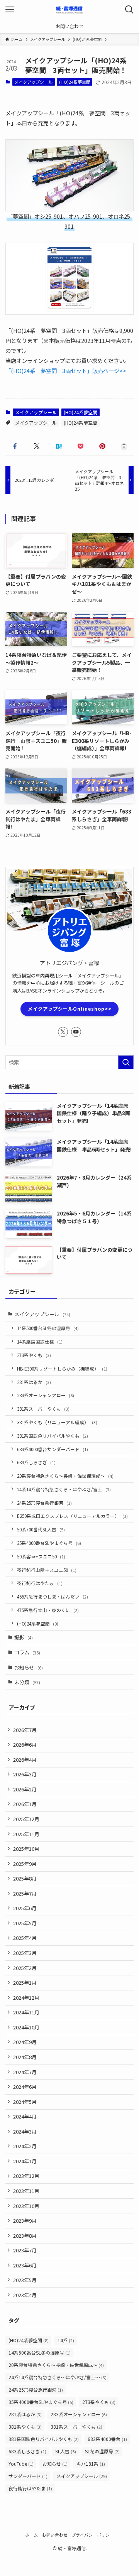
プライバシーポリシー (93, 2535)
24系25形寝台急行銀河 (44, 1503)
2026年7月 (25, 1730)
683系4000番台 (107, 2439)
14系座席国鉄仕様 (40, 1341)
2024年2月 (25, 2146)
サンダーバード (28, 2476)
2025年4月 (25, 1938)
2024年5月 (25, 2102)
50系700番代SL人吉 (41, 1529)
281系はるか (34, 1382)
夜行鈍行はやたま (40, 1583)
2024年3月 (25, 2131)
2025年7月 (25, 1893)
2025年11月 (26, 1834)
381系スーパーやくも (43, 1409)
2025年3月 (25, 1953)
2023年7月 (25, 2250)
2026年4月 (25, 1760)
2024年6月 (25, 2087)
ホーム (31, 2535)
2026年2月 (25, 1789)
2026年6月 (25, 1745)
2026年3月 (25, 1774)
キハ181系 (91, 2464)
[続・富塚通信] (69, 10)
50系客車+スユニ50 (41, 1556)
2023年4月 (25, 2295)
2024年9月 (25, 2042)
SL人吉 (66, 2451)
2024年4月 (25, 2116)
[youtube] (76, 1032)
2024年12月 (26, 1998)
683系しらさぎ (36, 1462)
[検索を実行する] (126, 1062)
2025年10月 (26, 1849)
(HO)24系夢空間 (75, 82)
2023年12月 (26, 2176)
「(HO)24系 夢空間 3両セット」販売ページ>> (66, 371)
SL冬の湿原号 (102, 2451)
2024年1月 (25, 2161)
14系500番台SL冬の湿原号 (48, 1328)
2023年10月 (26, 2206)
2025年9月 (25, 1864)
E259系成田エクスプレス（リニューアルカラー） (72, 1516)
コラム (27, 1652)
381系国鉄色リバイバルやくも (53, 1436)
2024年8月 (25, 2057)
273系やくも (34, 1355)
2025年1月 (25, 1983)
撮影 (24, 1637)
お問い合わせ (55, 2535)
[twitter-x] (63, 1032)
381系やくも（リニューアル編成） (57, 1422)
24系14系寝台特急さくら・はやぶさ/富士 (64, 1489)
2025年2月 (25, 1968)
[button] (15, 446)
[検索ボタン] (129, 10)
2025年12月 (26, 1819)
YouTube (21, 2464)
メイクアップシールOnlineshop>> (70, 1009)
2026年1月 (25, 1804)
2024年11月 (26, 2012)
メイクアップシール (33, 82)
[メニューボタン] (10, 10)
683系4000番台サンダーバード (53, 1449)
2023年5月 (25, 2280)
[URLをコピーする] (124, 446)
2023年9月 (25, 2221)
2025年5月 (25, 1923)
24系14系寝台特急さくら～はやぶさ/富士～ (58, 2377)
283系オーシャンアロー (46, 1395)
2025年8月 (25, 1878)
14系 (66, 2340)
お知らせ (29, 1667)
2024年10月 (26, 2027)
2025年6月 (25, 1908)
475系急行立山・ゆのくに (48, 1610)
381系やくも (25, 2427)
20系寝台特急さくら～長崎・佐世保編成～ (65, 1476)
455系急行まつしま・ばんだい (53, 1596)
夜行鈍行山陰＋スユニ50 (47, 1570)
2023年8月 (25, 2236)
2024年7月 (25, 2072)
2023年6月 (25, 2265)
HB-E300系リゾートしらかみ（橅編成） (62, 1368)
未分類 (27, 1682)
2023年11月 (26, 2191)
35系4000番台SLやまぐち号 (49, 1543)
